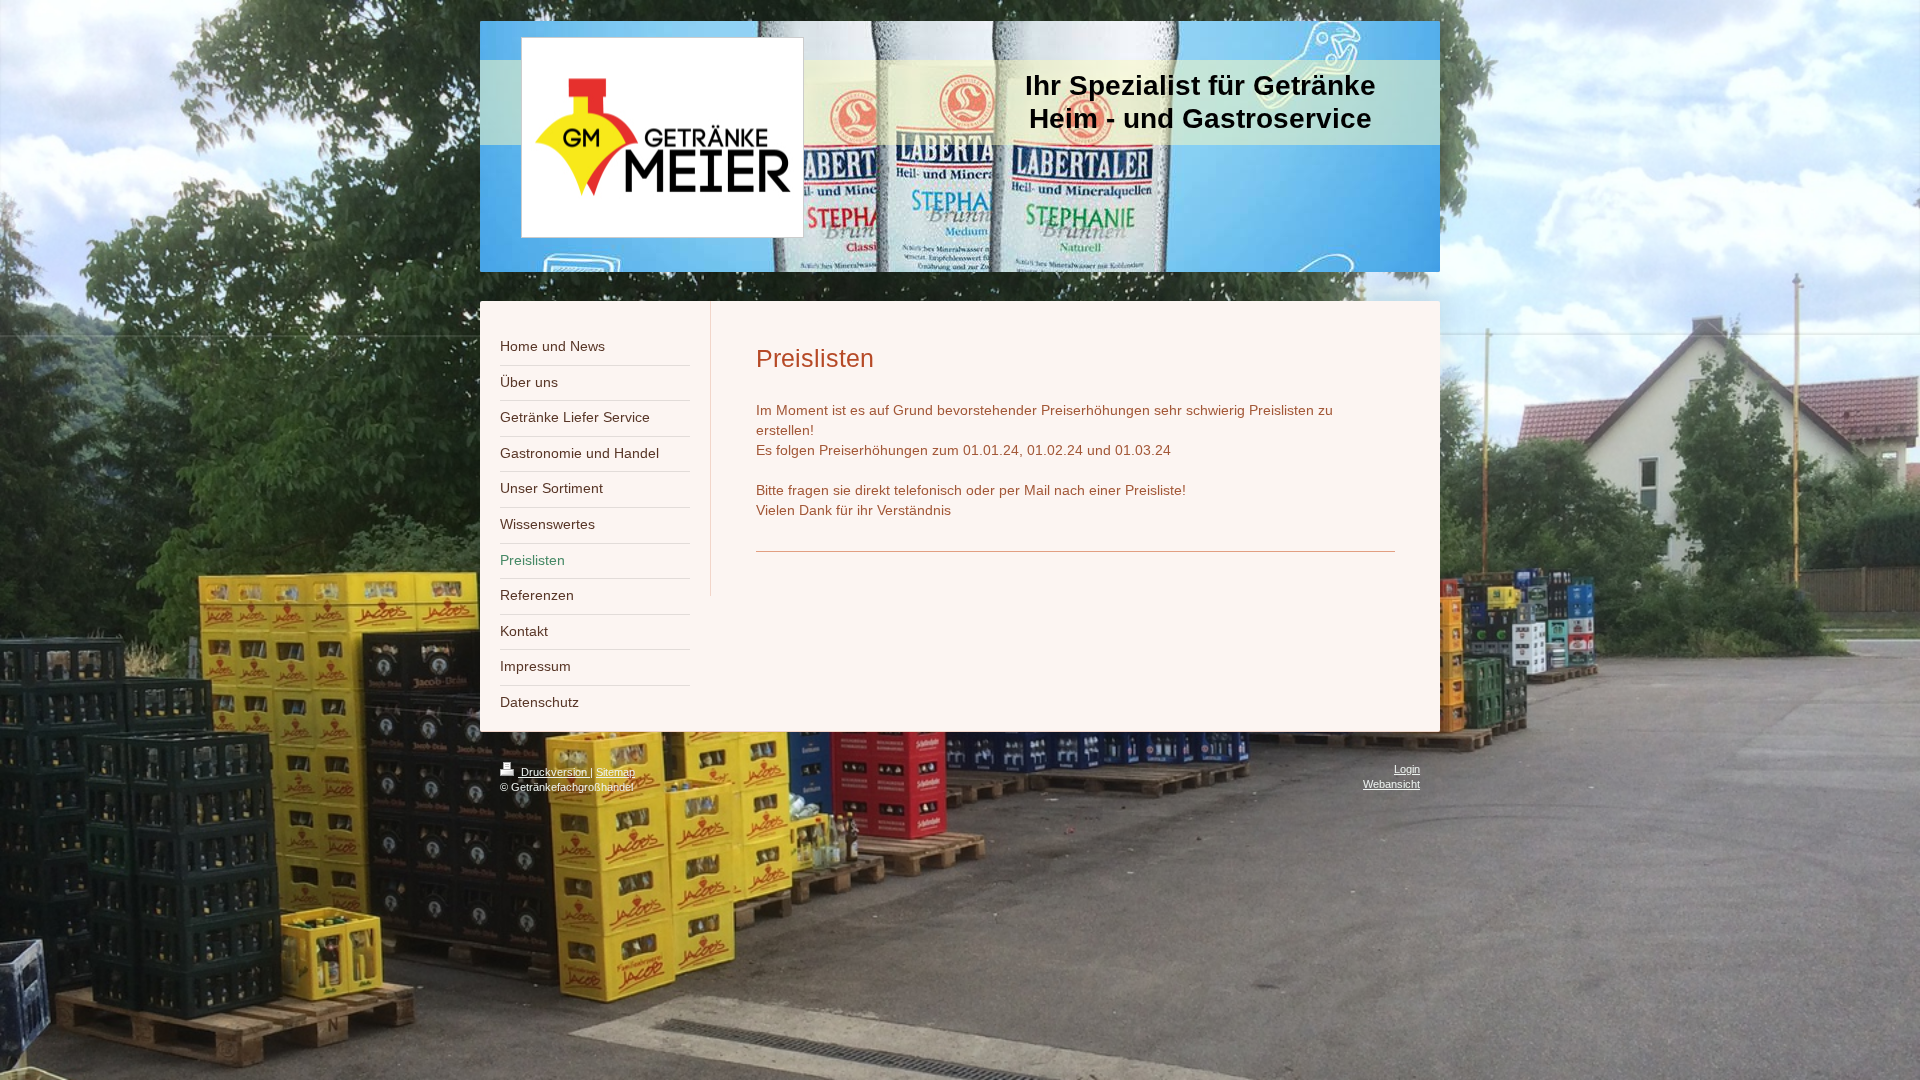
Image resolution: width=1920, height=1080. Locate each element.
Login (1407, 769)
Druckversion (554, 772)
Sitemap (615, 772)
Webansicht (1391, 784)
